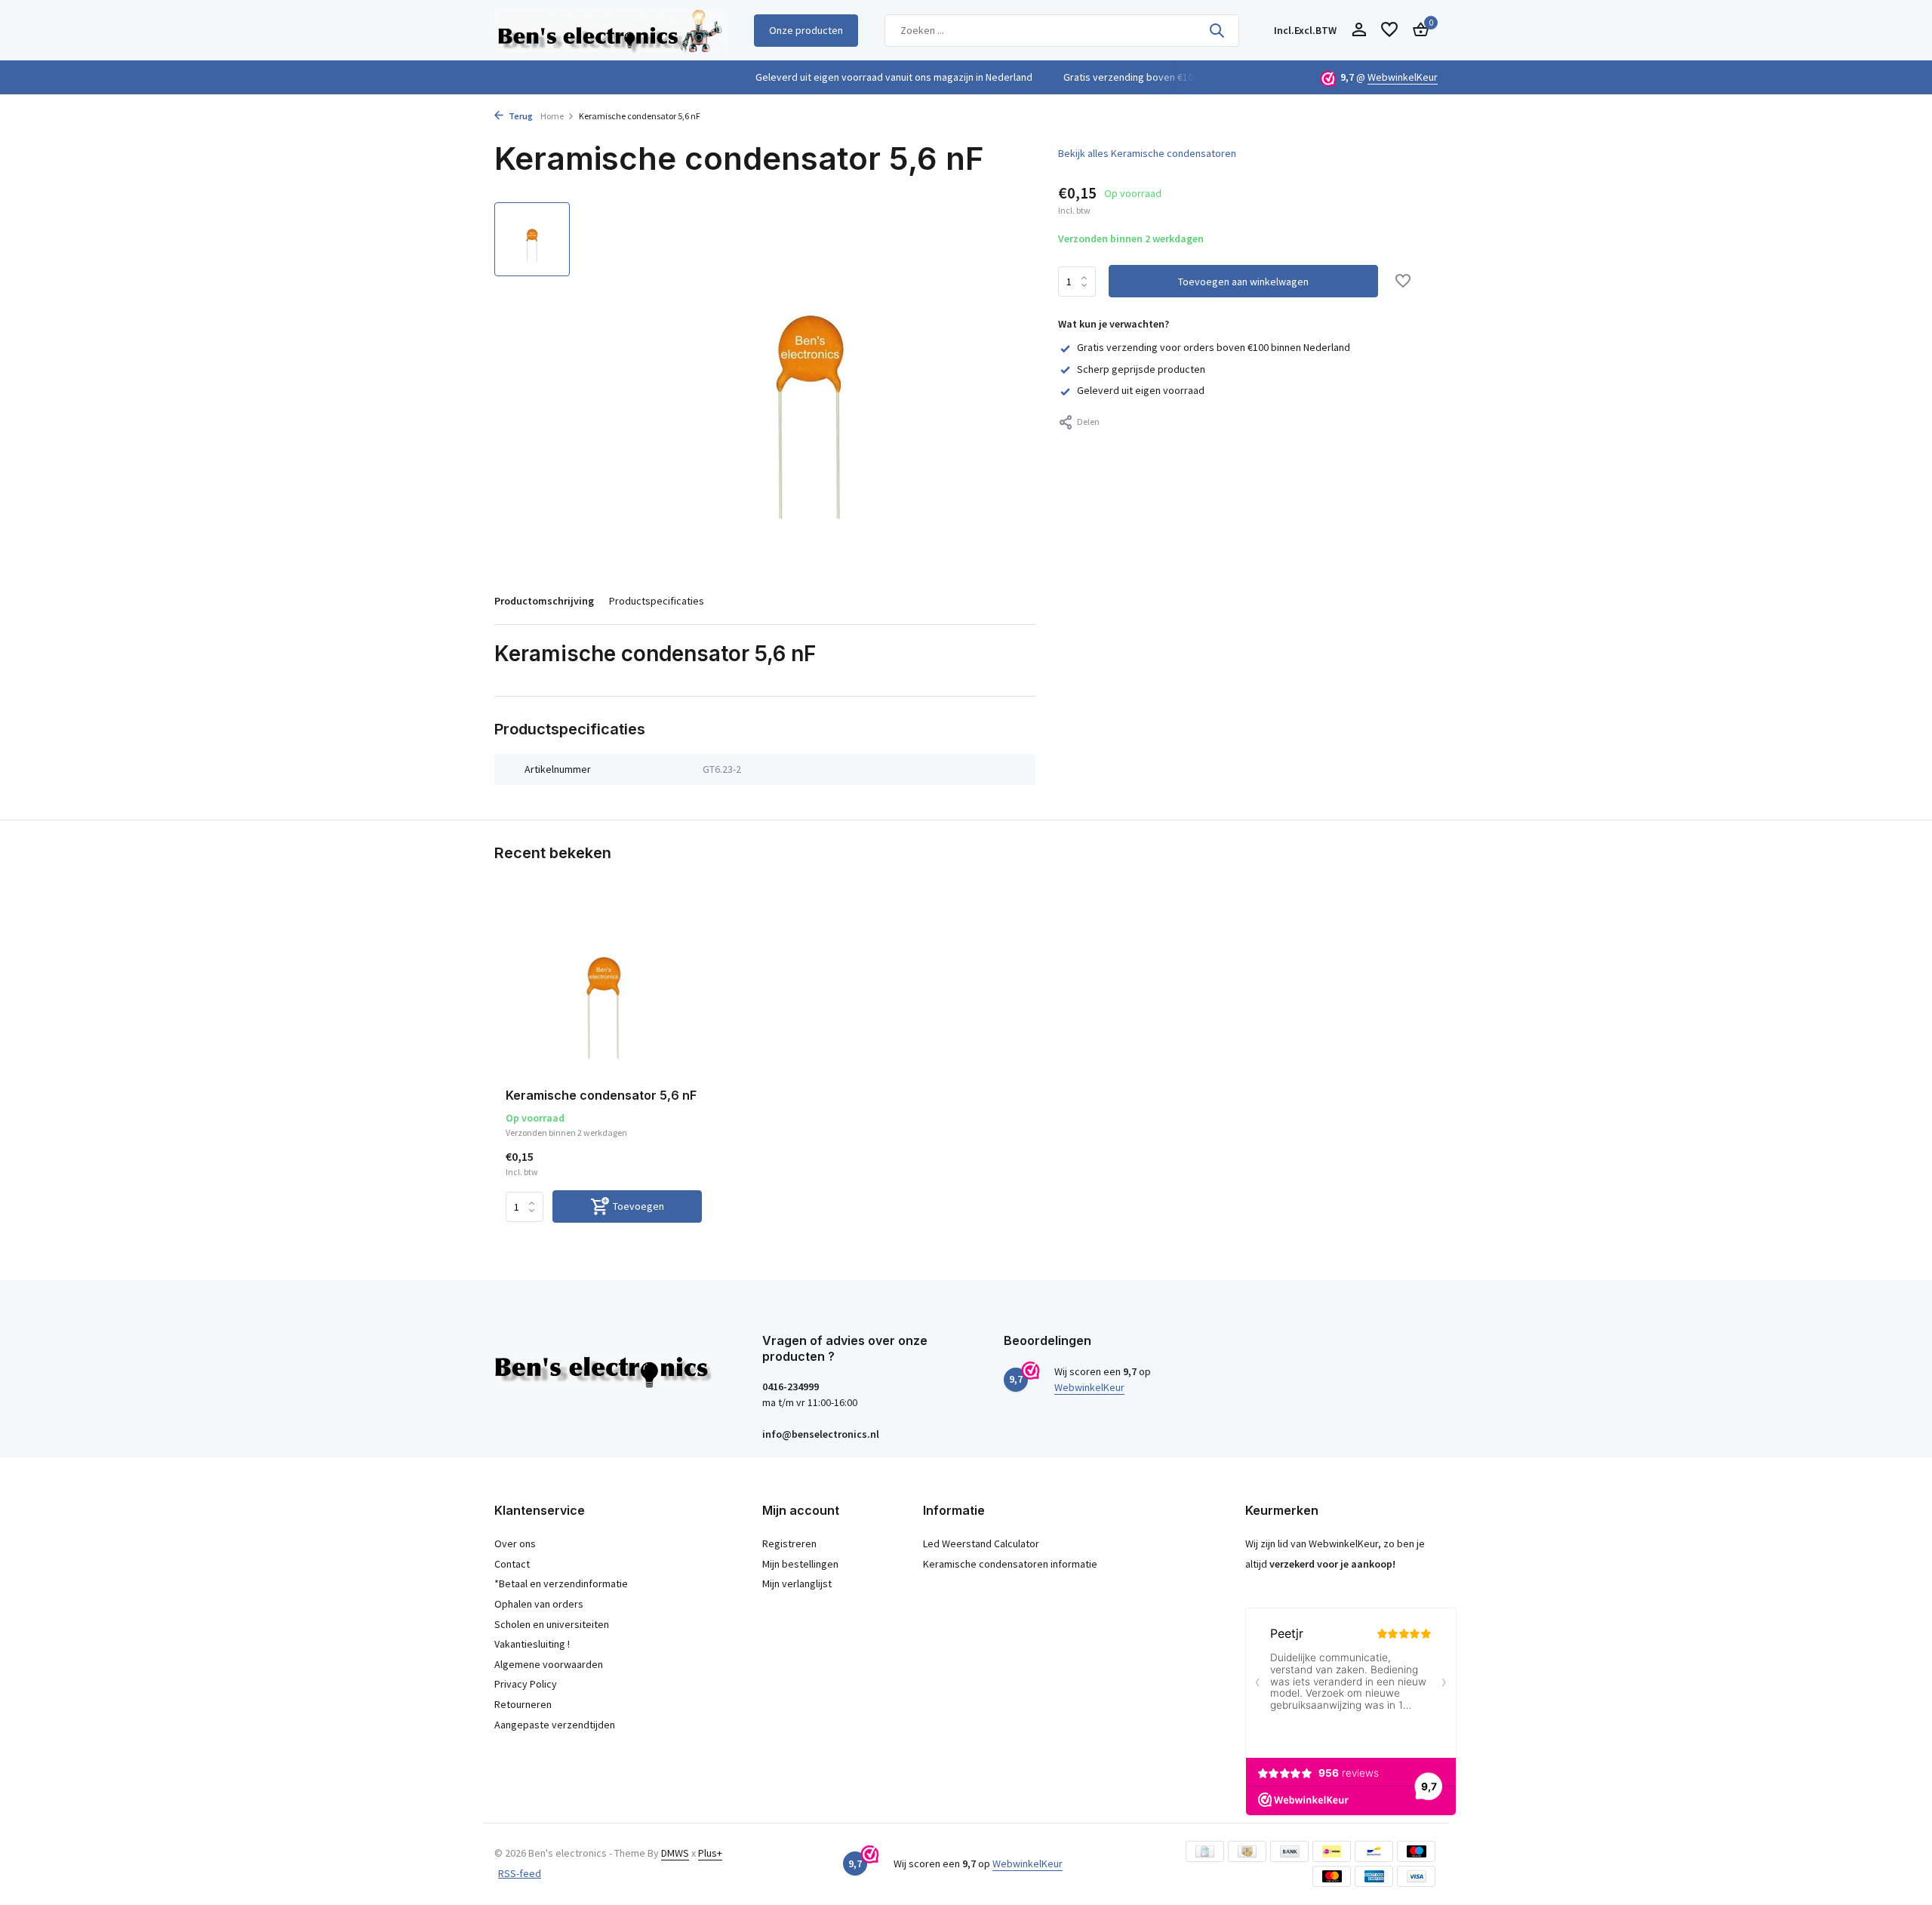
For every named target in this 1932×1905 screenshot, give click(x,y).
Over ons (515, 1543)
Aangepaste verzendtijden (555, 1725)
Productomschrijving (544, 601)
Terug (520, 116)
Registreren (789, 1543)
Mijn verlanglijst (797, 1583)
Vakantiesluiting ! (532, 1644)
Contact (512, 1564)
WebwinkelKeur (1403, 77)
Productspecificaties (657, 601)
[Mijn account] (1359, 31)
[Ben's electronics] (611, 30)
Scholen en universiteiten (552, 1624)
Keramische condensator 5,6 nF (601, 1095)
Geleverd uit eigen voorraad (1141, 390)
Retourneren (523, 1704)
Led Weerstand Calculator (981, 1543)
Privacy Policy (526, 1684)
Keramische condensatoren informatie (1010, 1564)
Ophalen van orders (539, 1604)
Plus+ (710, 1853)
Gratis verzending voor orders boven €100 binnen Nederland (1214, 347)
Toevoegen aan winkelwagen (1243, 282)
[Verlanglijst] (1389, 31)
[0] (1417, 31)
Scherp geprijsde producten (1141, 369)
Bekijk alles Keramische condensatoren (1147, 153)
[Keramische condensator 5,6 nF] (604, 988)
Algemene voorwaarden (549, 1664)
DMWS (675, 1853)
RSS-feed (520, 1873)
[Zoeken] (1217, 30)
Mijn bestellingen (800, 1564)
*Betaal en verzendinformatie (561, 1583)
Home (552, 116)
